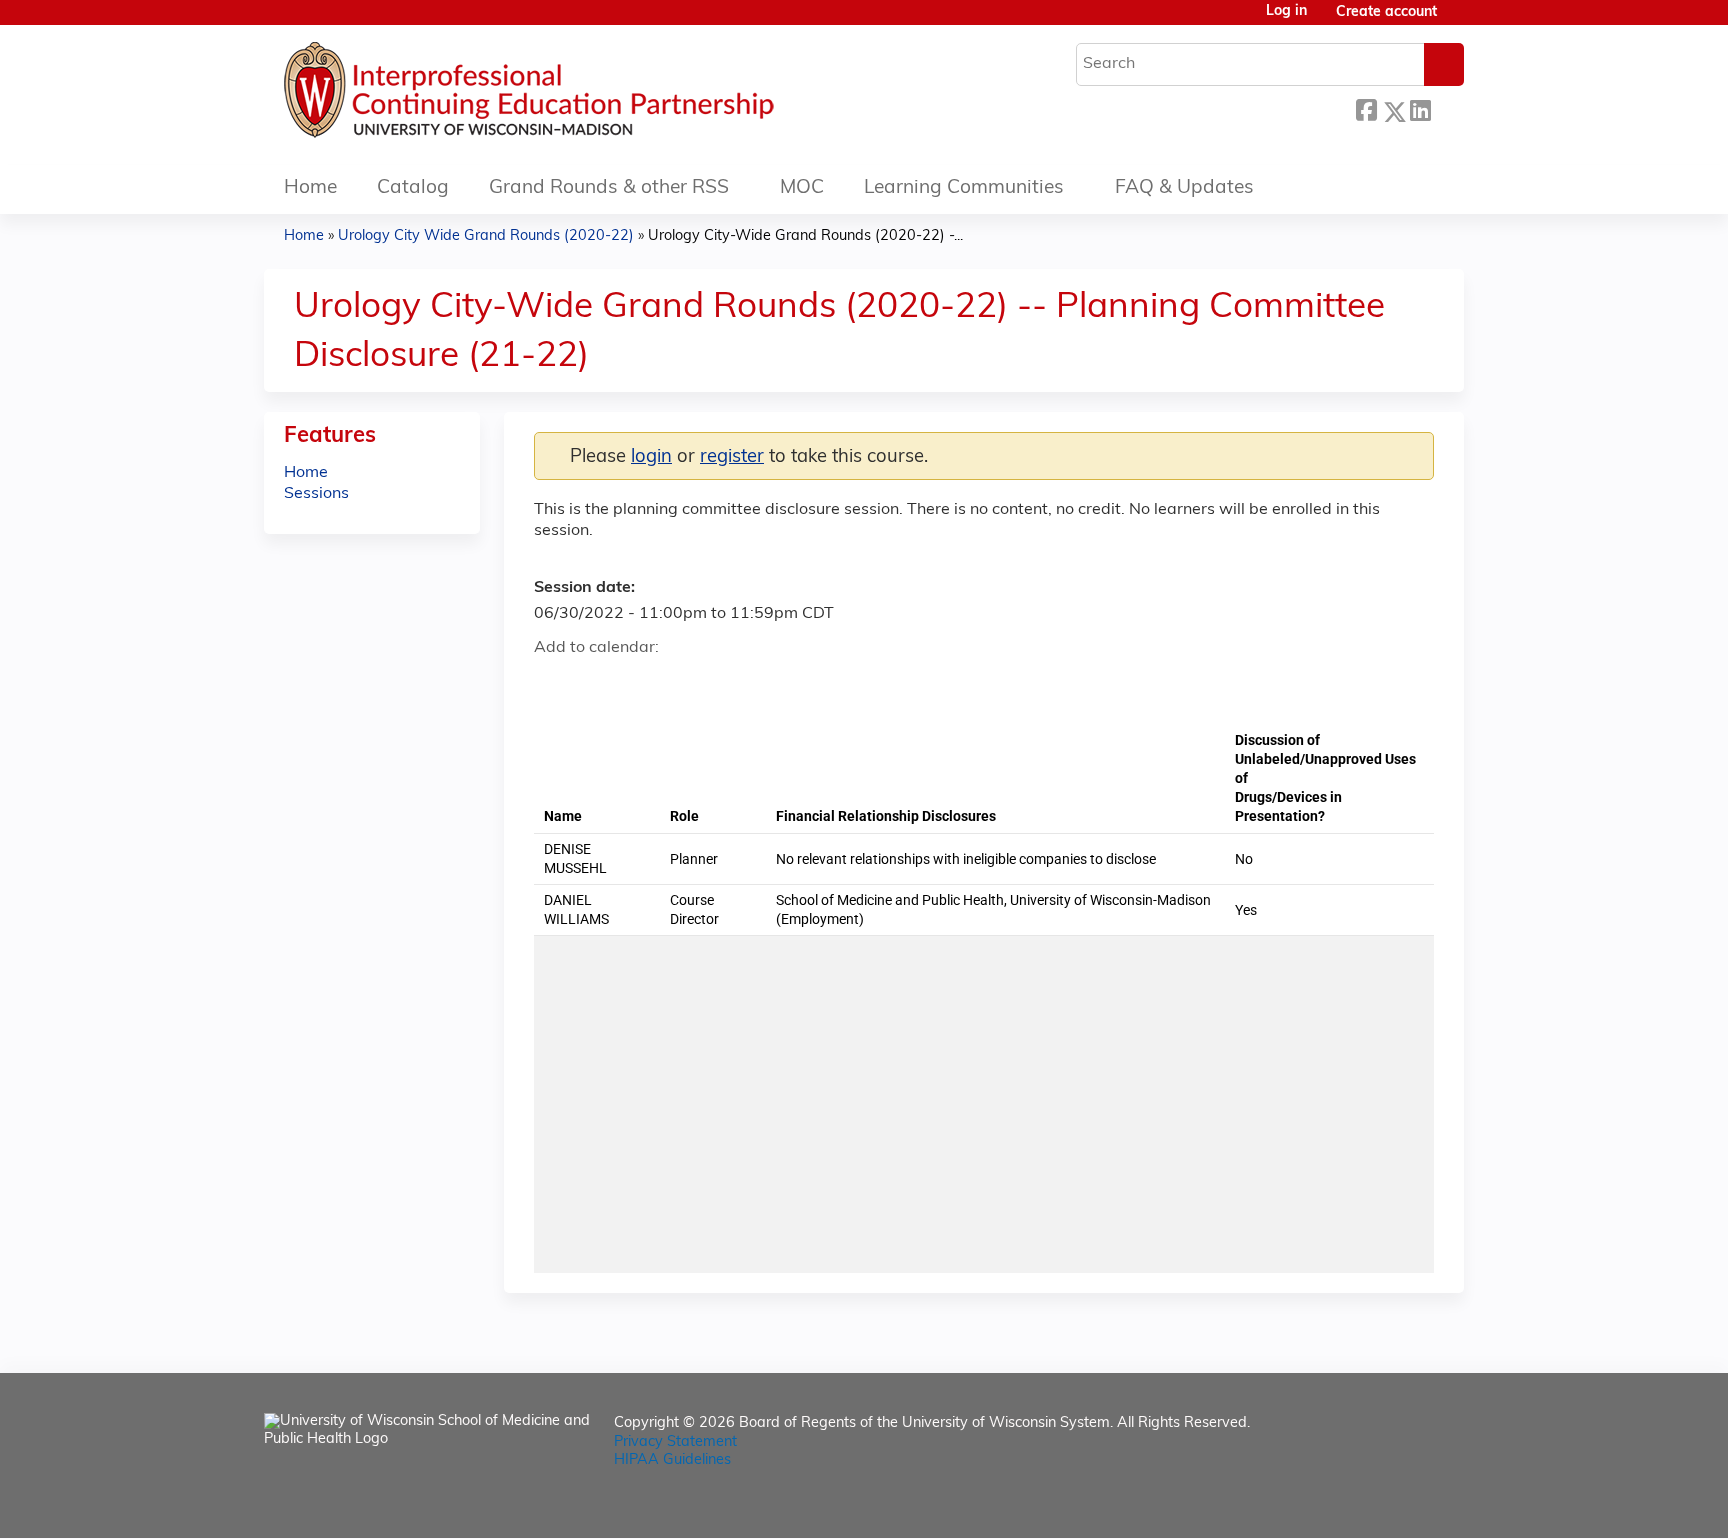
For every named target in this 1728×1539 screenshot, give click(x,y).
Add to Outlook (692, 684)
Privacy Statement (675, 1442)
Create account (1386, 12)
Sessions (316, 494)
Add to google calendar (554, 684)
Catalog (413, 188)
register (732, 457)
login (651, 457)
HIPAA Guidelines (672, 1460)
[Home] (589, 95)
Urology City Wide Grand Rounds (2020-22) (486, 236)
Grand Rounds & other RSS (609, 188)
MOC (802, 188)
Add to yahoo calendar (599, 684)
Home (310, 188)
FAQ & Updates (1184, 188)
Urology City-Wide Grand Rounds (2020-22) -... (805, 236)
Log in (1286, 12)
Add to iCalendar (644, 683)
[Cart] (1458, 20)
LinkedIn (1420, 108)
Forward (1447, 106)
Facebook (1366, 108)
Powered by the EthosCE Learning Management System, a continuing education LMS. (1393, 1505)
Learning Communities (964, 188)
